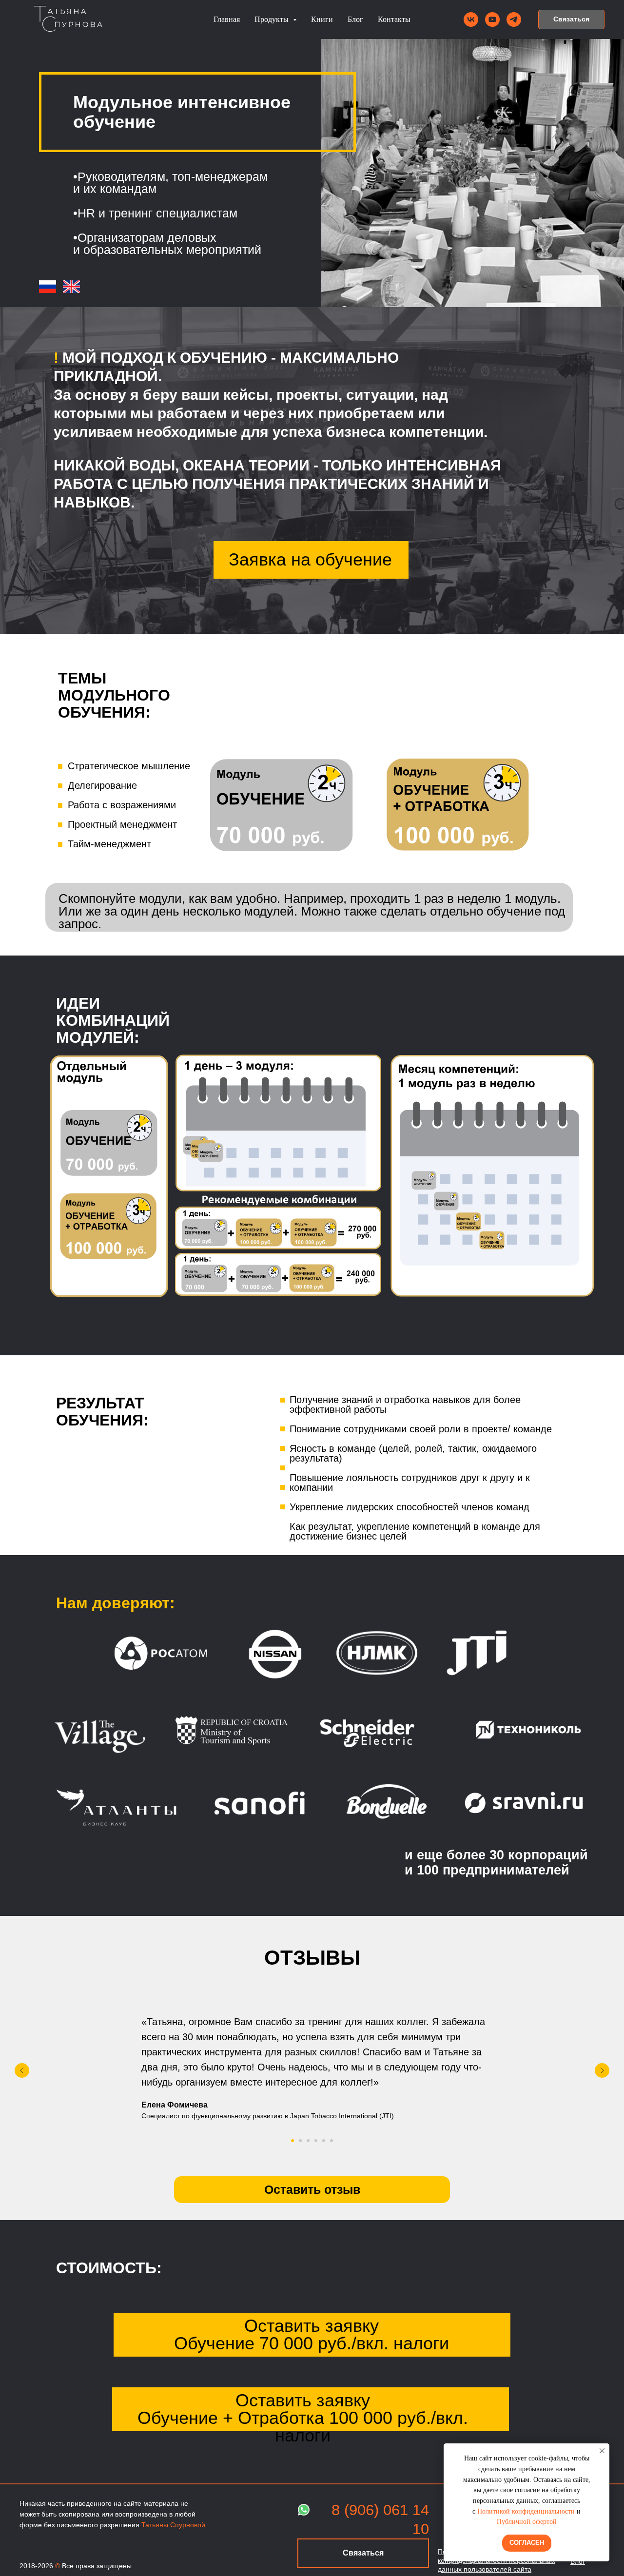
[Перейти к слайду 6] (331, 2141)
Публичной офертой (527, 2522)
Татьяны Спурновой (173, 2525)
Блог (355, 19)
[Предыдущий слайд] (22, 2070)
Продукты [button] (273, 19)
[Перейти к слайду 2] (300, 2141)
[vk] (471, 20)
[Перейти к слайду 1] (292, 2141)
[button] (571, 20)
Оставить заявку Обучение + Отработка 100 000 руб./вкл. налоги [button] (303, 2418)
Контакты (394, 19)
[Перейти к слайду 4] (316, 2141)
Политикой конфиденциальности (526, 2511)
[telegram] (514, 20)
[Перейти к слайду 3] (308, 2141)
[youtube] (492, 20)
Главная (227, 19)
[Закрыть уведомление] (602, 2451)
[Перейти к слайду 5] (324, 2141)
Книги (322, 19)
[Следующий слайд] (602, 2070)
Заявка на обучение (310, 559)
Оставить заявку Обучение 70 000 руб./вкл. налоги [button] (312, 2334)
